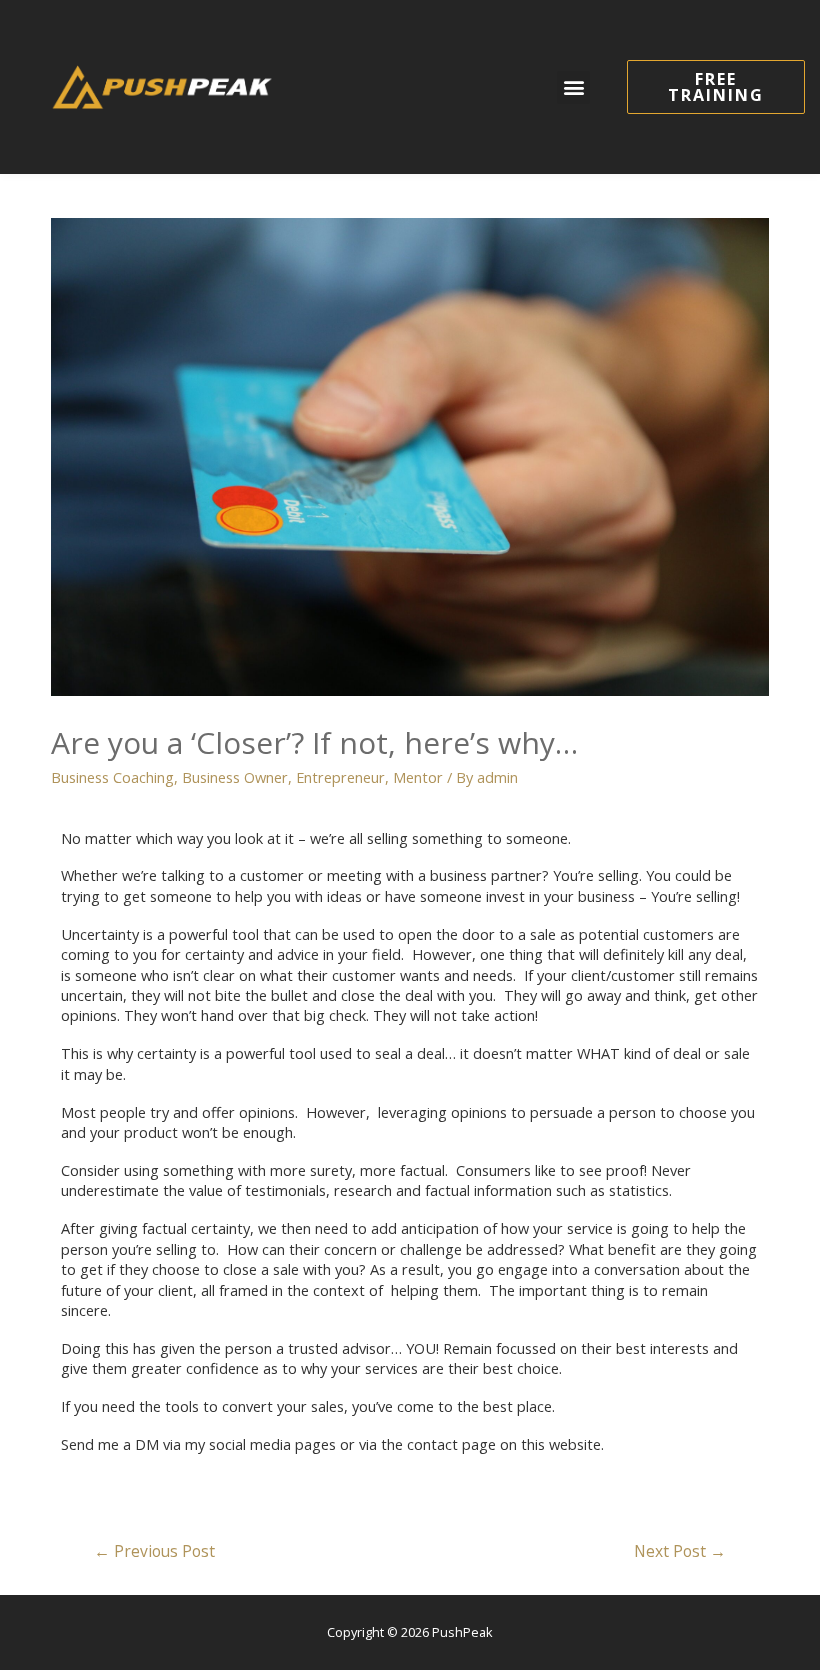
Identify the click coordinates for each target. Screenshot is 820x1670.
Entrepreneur (340, 777)
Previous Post (154, 1551)
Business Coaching (112, 777)
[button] (573, 87)
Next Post (680, 1551)
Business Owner (235, 777)
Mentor (418, 777)
